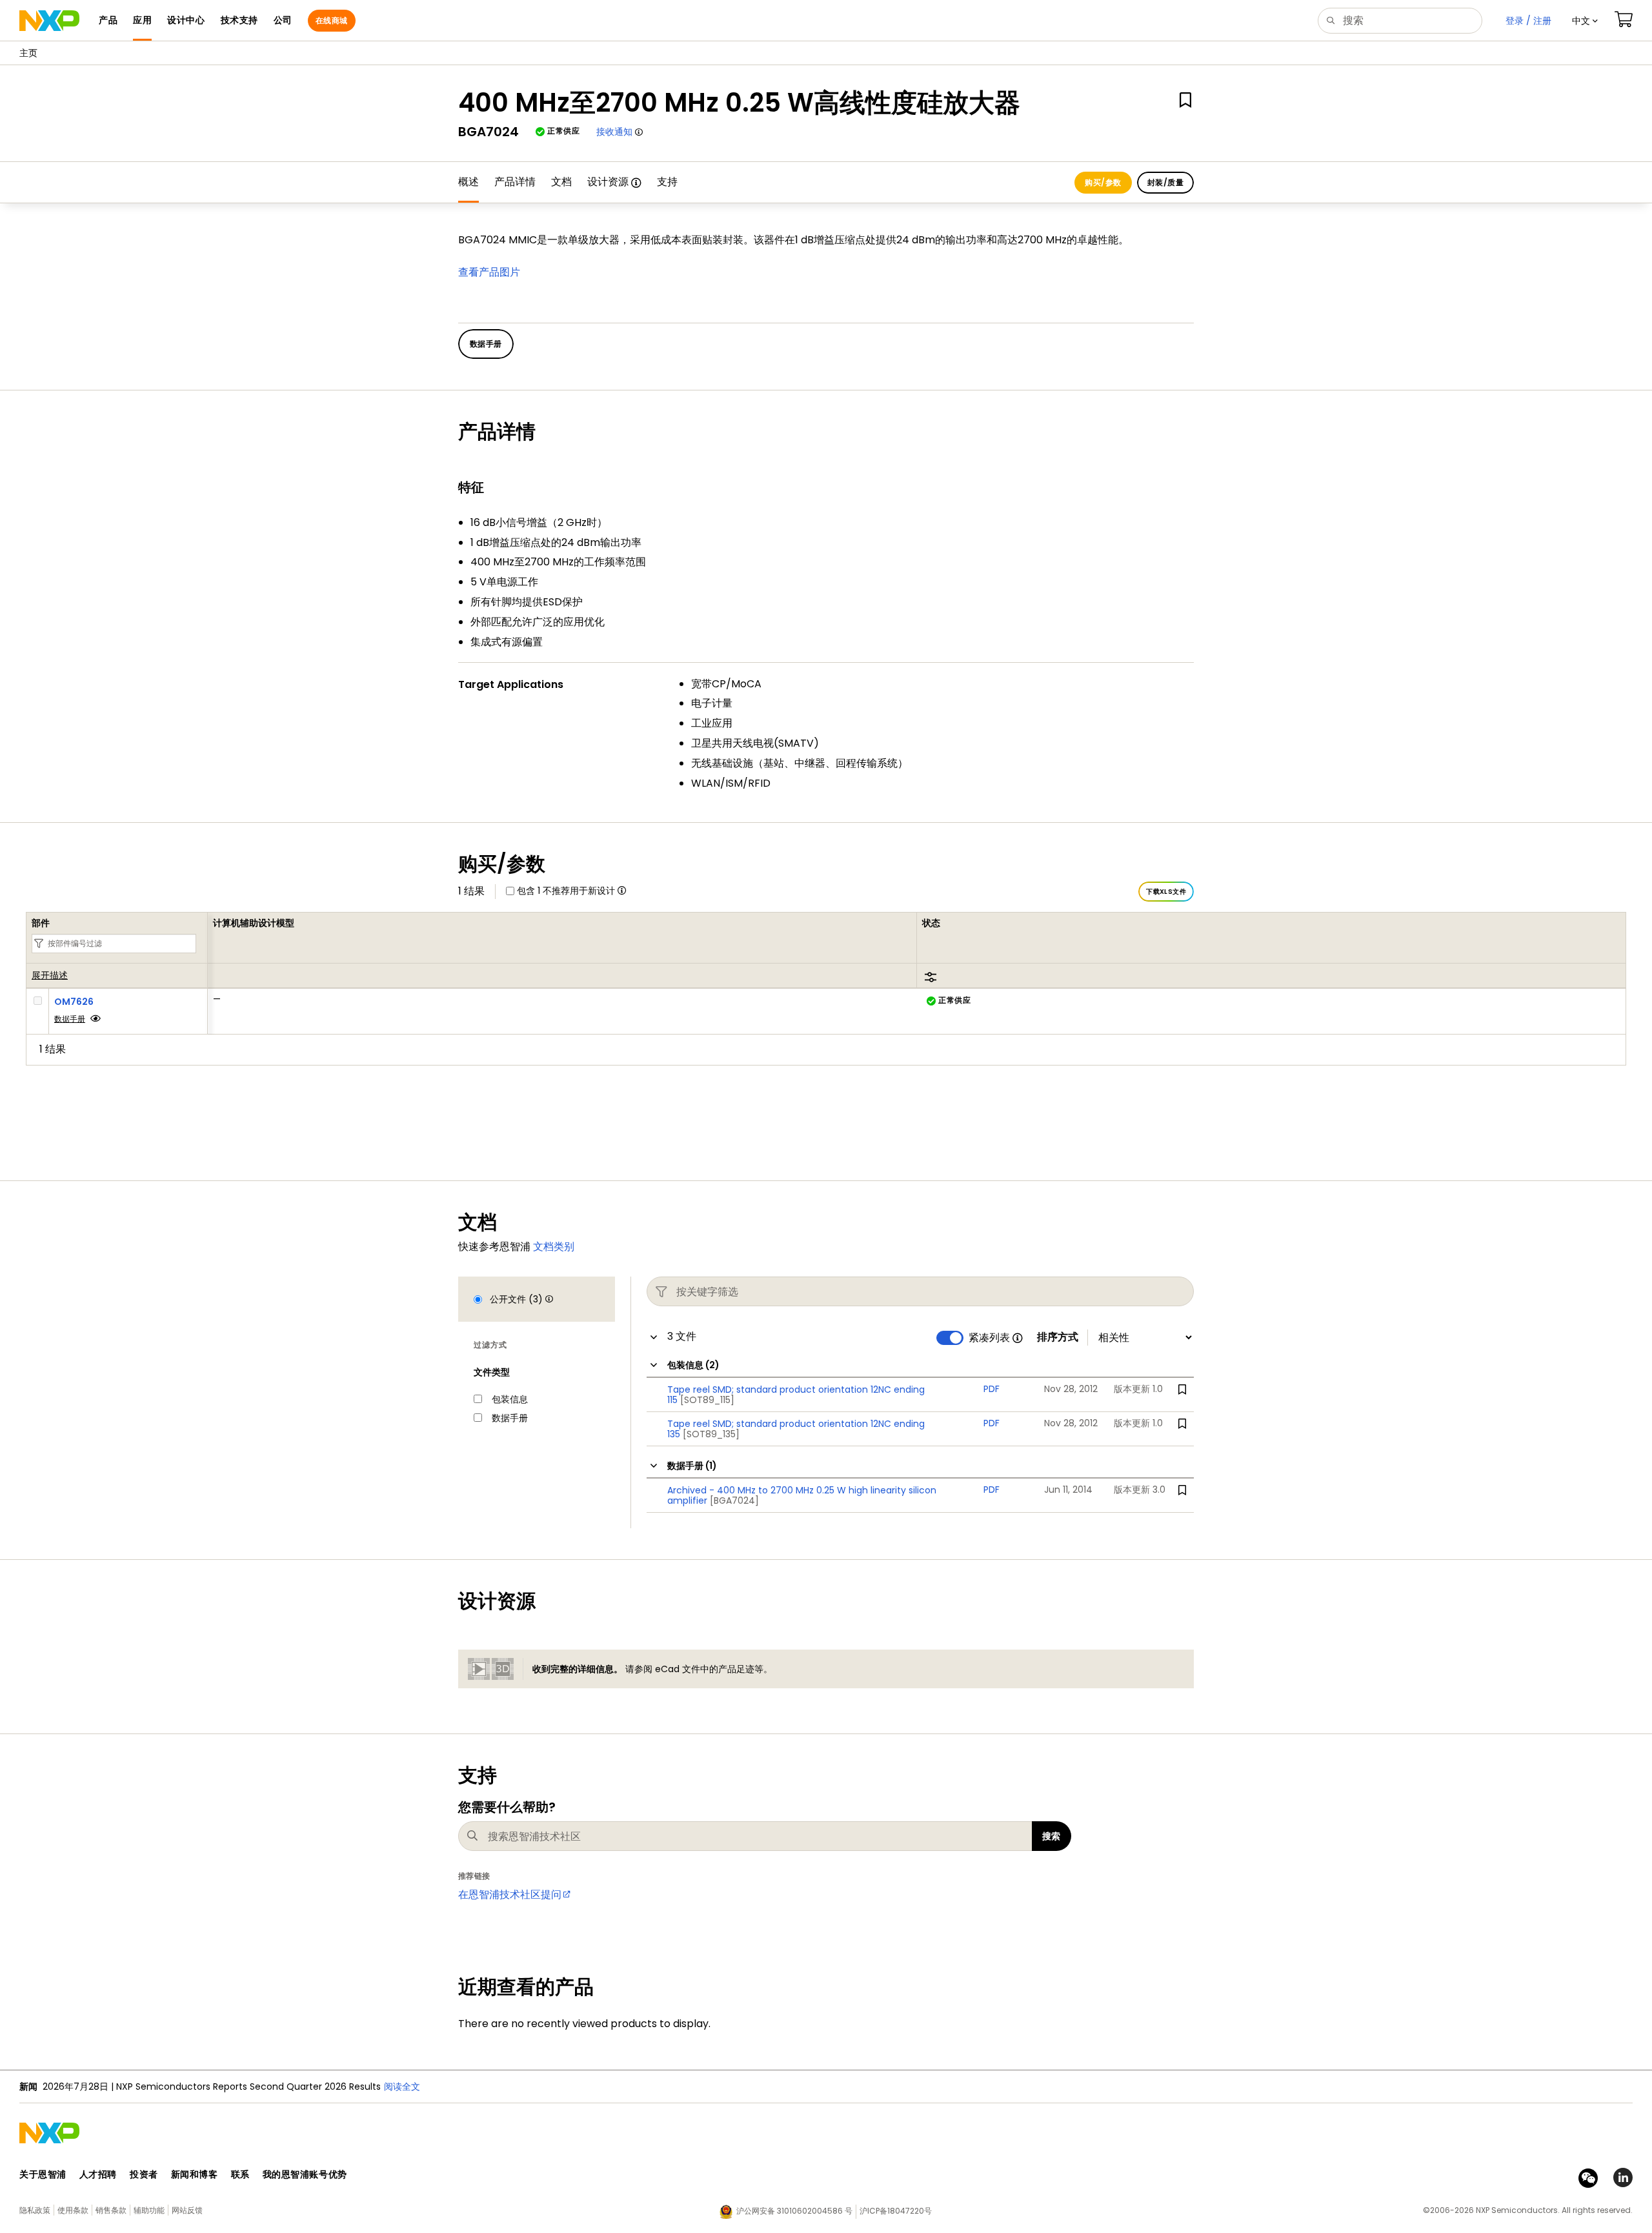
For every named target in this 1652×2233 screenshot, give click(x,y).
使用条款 (73, 2210)
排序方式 (1058, 1337)
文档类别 (554, 1247)
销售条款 (111, 2210)
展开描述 (50, 976)
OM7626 (74, 1002)
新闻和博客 (195, 2174)
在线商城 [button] (332, 20)
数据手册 (70, 1019)
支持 (667, 182)
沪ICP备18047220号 (896, 2211)
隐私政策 (35, 2210)
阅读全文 (402, 2086)
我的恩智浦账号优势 (305, 2174)
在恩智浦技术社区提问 (510, 1895)
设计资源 (608, 182)
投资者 (144, 2174)
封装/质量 (1165, 182)
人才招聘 (98, 2174)
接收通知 (614, 132)
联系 (240, 2174)
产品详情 (515, 182)
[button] (1585, 21)
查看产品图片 (489, 272)
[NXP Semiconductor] (49, 21)
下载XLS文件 (1166, 892)
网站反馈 (187, 2210)
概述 (468, 182)
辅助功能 (149, 2210)
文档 (561, 182)
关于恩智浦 (43, 2174)
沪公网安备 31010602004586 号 (794, 2211)
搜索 (1052, 1836)
